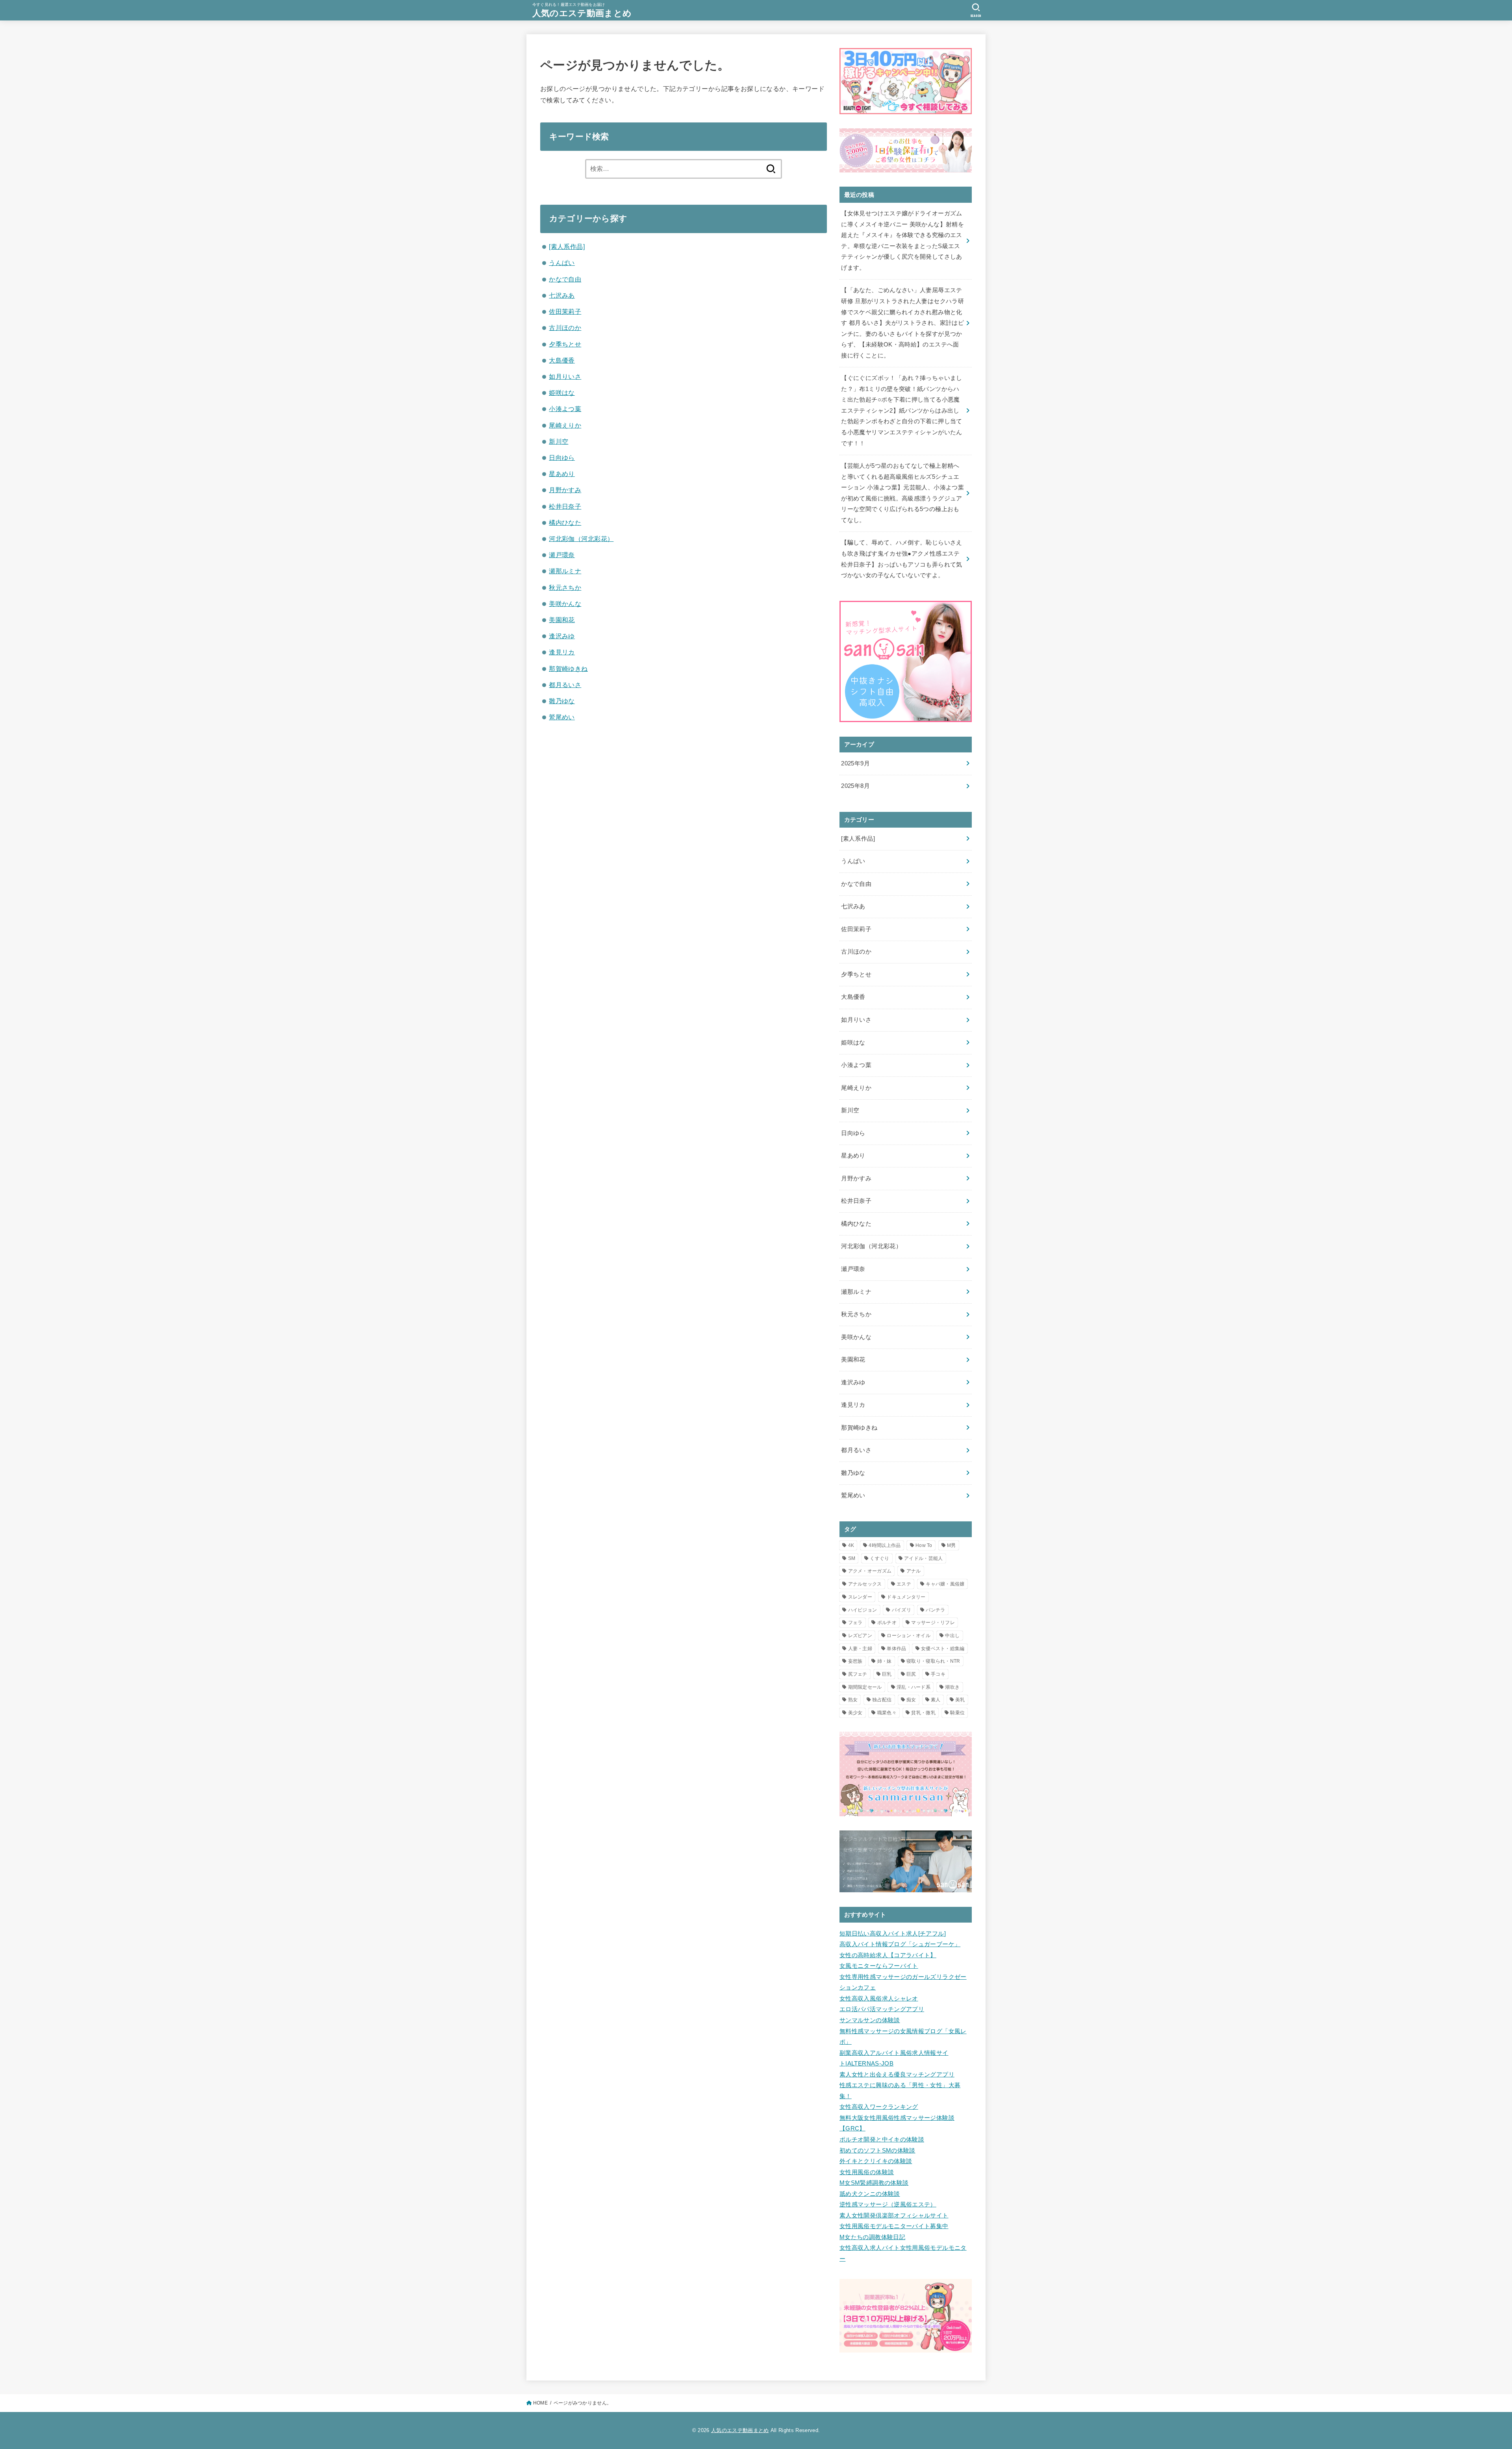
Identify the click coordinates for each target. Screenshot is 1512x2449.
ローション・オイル (909, 1636)
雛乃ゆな (562, 701)
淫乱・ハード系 (913, 1687)
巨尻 (911, 1674)
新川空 (559, 441)
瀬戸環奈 (562, 555)
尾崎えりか (565, 425)
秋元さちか (565, 587)
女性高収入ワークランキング (879, 2107)
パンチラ (935, 1610)
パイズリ (901, 1610)
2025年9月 (855, 763)
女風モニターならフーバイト (879, 1966)
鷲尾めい (562, 717)
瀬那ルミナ (565, 571)
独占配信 (882, 1700)
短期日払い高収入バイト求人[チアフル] (893, 1934)
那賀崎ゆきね (568, 669)
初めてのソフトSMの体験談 (877, 2151)
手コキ (938, 1674)
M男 (951, 1545)
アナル (914, 1571)
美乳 (960, 1700)
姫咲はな (562, 393)
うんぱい (562, 263)
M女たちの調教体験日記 (872, 2237)
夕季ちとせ (565, 344)
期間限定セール (865, 1687)
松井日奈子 (565, 506)
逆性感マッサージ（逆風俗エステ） (888, 2204)
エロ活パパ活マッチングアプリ (882, 2009)
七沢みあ (562, 295)
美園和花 (562, 620)
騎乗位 (957, 1713)
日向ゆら (562, 458)
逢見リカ (562, 652)
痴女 (911, 1700)
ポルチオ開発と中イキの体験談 (882, 2140)
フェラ (855, 1623)
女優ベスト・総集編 (943, 1649)
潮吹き (952, 1687)
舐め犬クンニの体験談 (870, 2194)
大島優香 (562, 360)
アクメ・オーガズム (870, 1571)
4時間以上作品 (885, 1545)
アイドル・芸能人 (923, 1558)
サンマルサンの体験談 (870, 2020)
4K (851, 1545)
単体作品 (896, 1649)
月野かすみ (565, 490)
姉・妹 (885, 1661)
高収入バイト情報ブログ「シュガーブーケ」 (900, 1944)
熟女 (853, 1700)
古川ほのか (565, 328)
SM (852, 1558)
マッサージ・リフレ (933, 1623)
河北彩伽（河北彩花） (581, 539)
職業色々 (887, 1713)
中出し (952, 1636)
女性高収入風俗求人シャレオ (879, 1999)
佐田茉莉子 (565, 311)
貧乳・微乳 (923, 1713)
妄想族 (855, 1661)
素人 (936, 1700)
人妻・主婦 (860, 1649)
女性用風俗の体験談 (867, 2172)
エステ (904, 1584)
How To (924, 1545)
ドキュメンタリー (906, 1597)
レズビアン (860, 1636)
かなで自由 (565, 279)
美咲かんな (565, 604)
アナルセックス (865, 1584)
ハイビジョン (863, 1610)
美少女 (855, 1713)
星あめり (562, 474)
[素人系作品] (567, 246)
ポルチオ (887, 1623)
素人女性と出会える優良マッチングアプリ (897, 2075)
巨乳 (887, 1674)
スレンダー (860, 1597)
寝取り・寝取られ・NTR (933, 1661)
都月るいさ (565, 685)
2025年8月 (855, 786)
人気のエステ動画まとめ (582, 13)
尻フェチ (858, 1674)
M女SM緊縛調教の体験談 (874, 2183)
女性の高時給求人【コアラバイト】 (888, 1955)
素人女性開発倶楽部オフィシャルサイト (894, 2216)
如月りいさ (565, 376)
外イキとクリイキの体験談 (876, 2161)
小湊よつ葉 (565, 409)
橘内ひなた (565, 522)
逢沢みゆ (562, 636)
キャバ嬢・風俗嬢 (945, 1584)
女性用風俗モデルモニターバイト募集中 (894, 2226)
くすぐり (879, 1558)
